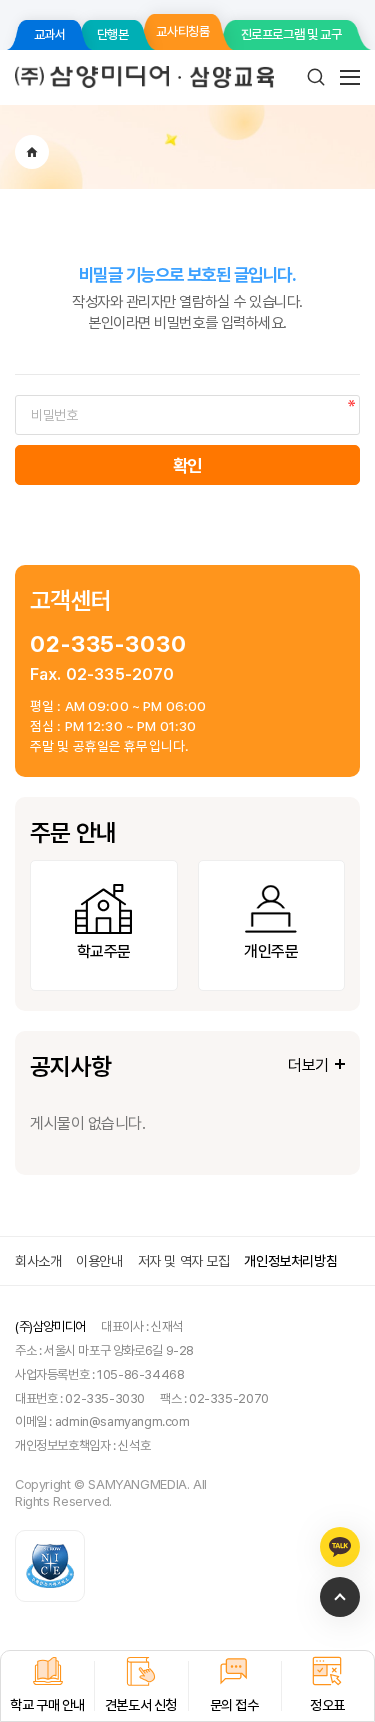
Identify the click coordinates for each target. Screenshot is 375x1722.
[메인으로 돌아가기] (32, 152)
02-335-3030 (108, 643)
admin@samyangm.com (122, 1421)
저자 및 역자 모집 (184, 1261)
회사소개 (38, 1261)
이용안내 (99, 1261)
